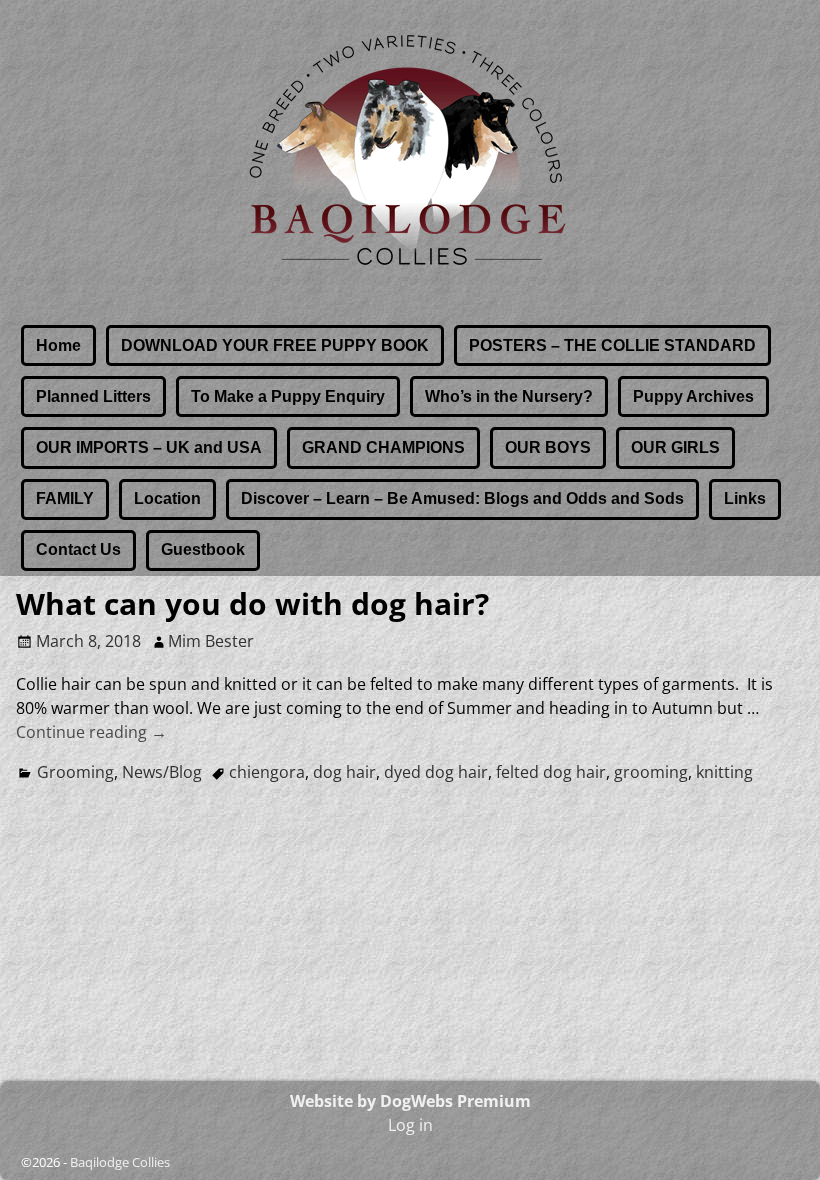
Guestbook (203, 549)
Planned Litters (93, 396)
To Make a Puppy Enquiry (288, 396)
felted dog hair (551, 772)
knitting (724, 772)
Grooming (75, 772)
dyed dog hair (436, 772)
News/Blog (162, 772)
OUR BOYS (548, 447)
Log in (410, 1125)
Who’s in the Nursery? (509, 396)
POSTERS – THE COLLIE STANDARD (612, 345)
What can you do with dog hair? (252, 603)
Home (58, 345)
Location (167, 498)
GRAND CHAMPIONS (383, 447)
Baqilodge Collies (120, 1162)
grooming (651, 772)
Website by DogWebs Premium (410, 1101)
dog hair (344, 772)
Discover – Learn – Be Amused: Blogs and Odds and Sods (462, 498)
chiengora (267, 772)
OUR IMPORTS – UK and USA (149, 447)
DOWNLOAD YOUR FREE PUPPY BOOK (275, 345)
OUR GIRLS (675, 447)
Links (745, 498)
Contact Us (78, 549)
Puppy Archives (693, 396)
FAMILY (65, 498)
